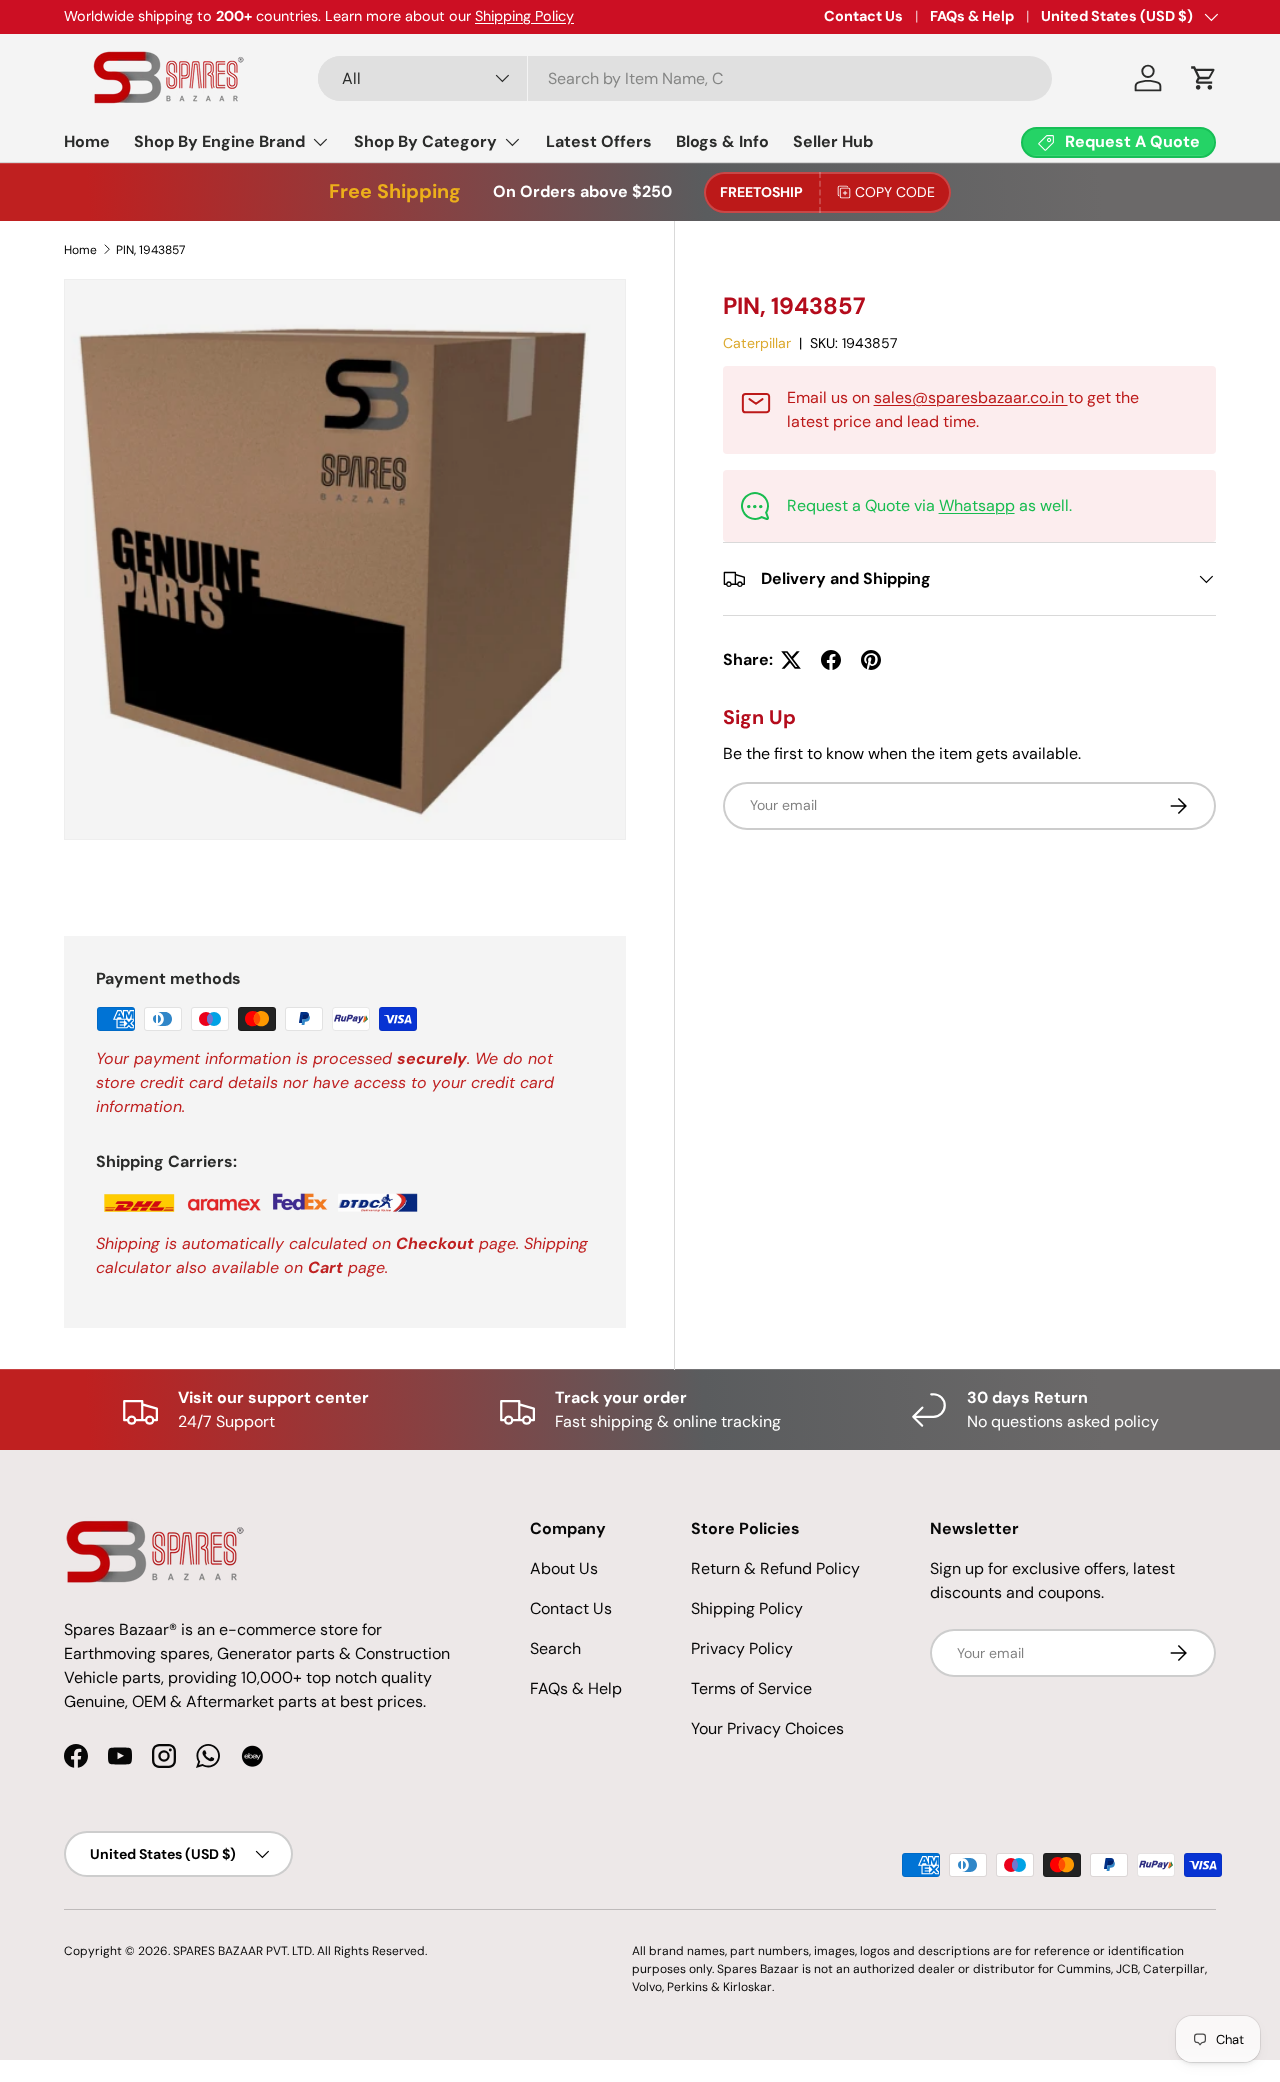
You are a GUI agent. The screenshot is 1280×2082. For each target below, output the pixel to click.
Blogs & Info (722, 141)
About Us (564, 1568)
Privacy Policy (742, 1648)
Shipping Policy (524, 16)
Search (555, 1648)
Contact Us (863, 16)
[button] (1204, 78)
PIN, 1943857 (150, 250)
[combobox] (685, 78)
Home (87, 141)
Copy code (895, 192)
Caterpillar (757, 343)
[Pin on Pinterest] (871, 660)
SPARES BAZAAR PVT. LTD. (245, 1951)
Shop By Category (425, 141)
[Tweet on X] (791, 660)
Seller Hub (833, 141)
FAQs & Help (972, 16)
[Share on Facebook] (831, 660)
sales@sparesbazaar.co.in (971, 397)
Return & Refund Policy (775, 1568)
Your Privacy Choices (767, 1728)
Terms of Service (751, 1688)
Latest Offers (599, 141)
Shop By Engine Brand (219, 141)
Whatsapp (977, 505)
